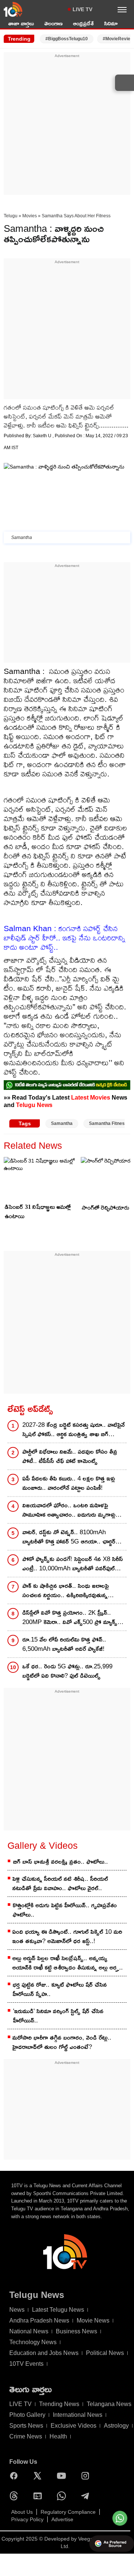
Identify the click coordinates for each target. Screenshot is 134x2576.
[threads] (16, 2496)
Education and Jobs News (44, 2353)
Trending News (59, 2404)
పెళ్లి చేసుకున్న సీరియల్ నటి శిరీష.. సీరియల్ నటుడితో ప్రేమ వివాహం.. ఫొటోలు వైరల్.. (60, 1883)
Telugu (11, 216)
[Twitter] (39, 2476)
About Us (22, 2512)
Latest (80, 1097)
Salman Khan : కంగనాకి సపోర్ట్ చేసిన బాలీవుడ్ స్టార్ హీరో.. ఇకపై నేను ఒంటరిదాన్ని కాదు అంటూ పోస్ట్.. (64, 938)
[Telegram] (87, 2496)
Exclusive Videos (74, 2426)
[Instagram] (87, 2476)
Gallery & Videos (43, 1845)
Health (58, 2436)
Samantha (62, 1123)
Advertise (62, 2519)
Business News (76, 2331)
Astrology (116, 2426)
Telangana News (109, 2404)
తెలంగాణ (53, 23)
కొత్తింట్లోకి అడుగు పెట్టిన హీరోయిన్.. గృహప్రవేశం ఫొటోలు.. (65, 1910)
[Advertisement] (67, 126)
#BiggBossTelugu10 (67, 39)
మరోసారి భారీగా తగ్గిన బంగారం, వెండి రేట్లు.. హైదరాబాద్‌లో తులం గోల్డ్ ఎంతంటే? (62, 2042)
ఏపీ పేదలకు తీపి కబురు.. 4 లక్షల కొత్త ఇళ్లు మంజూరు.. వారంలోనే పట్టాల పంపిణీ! (69, 1483)
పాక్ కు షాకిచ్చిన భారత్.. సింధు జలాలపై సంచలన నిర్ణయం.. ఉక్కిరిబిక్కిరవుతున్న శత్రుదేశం (66, 1591)
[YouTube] (63, 2476)
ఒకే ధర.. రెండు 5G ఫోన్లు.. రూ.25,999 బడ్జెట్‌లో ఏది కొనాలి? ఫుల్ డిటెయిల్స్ (67, 1671)
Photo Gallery (27, 2415)
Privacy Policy (27, 2519)
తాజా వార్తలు (21, 23)
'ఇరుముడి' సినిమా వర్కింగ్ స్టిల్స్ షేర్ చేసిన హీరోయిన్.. (58, 2016)
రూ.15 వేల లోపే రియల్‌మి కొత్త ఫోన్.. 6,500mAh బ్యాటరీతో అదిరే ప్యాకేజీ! (64, 1644)
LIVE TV (82, 9)
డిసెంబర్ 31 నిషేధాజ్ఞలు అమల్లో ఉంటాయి (38, 1211)
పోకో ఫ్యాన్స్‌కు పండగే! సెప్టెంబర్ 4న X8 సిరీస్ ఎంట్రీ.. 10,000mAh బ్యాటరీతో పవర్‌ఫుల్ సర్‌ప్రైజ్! (73, 1564)
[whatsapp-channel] (67, 1085)
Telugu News (34, 1105)
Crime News (26, 2436)
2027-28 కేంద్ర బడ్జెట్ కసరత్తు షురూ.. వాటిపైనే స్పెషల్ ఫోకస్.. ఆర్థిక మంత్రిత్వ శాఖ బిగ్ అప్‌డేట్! (74, 1430)
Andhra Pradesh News (39, 2320)
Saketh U (43, 436)
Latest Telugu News (58, 2310)
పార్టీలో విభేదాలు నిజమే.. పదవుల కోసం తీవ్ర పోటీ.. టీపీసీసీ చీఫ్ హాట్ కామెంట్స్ (70, 1456)
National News (29, 2331)
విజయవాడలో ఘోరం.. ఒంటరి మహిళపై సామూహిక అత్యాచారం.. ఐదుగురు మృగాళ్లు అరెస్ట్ (69, 1511)
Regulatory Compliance (68, 2512)
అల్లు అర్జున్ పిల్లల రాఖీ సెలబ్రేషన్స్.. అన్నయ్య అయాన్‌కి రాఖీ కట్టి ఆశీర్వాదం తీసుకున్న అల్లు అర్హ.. (68, 1963)
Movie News (93, 2320)
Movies (30, 216)
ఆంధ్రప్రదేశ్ (83, 23)
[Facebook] (16, 2476)
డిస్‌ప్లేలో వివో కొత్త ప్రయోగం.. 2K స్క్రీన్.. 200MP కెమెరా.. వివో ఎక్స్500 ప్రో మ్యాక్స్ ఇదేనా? (70, 1618)
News (17, 2310)
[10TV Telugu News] (13, 9)
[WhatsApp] (63, 2496)
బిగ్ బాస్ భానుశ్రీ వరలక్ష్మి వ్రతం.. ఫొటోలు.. (60, 1862)
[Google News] (39, 2496)
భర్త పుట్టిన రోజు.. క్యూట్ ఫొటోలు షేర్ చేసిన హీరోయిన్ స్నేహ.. (60, 1989)
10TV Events (26, 2364)
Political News (105, 2353)
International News (78, 2415)
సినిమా (111, 23)
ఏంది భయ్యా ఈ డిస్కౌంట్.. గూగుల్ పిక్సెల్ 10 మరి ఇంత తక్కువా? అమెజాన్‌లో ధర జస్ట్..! (67, 1936)
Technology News (33, 2342)
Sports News (26, 2426)
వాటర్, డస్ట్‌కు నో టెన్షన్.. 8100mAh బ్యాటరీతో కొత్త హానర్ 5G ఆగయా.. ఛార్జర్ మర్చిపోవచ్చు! (69, 1537)
